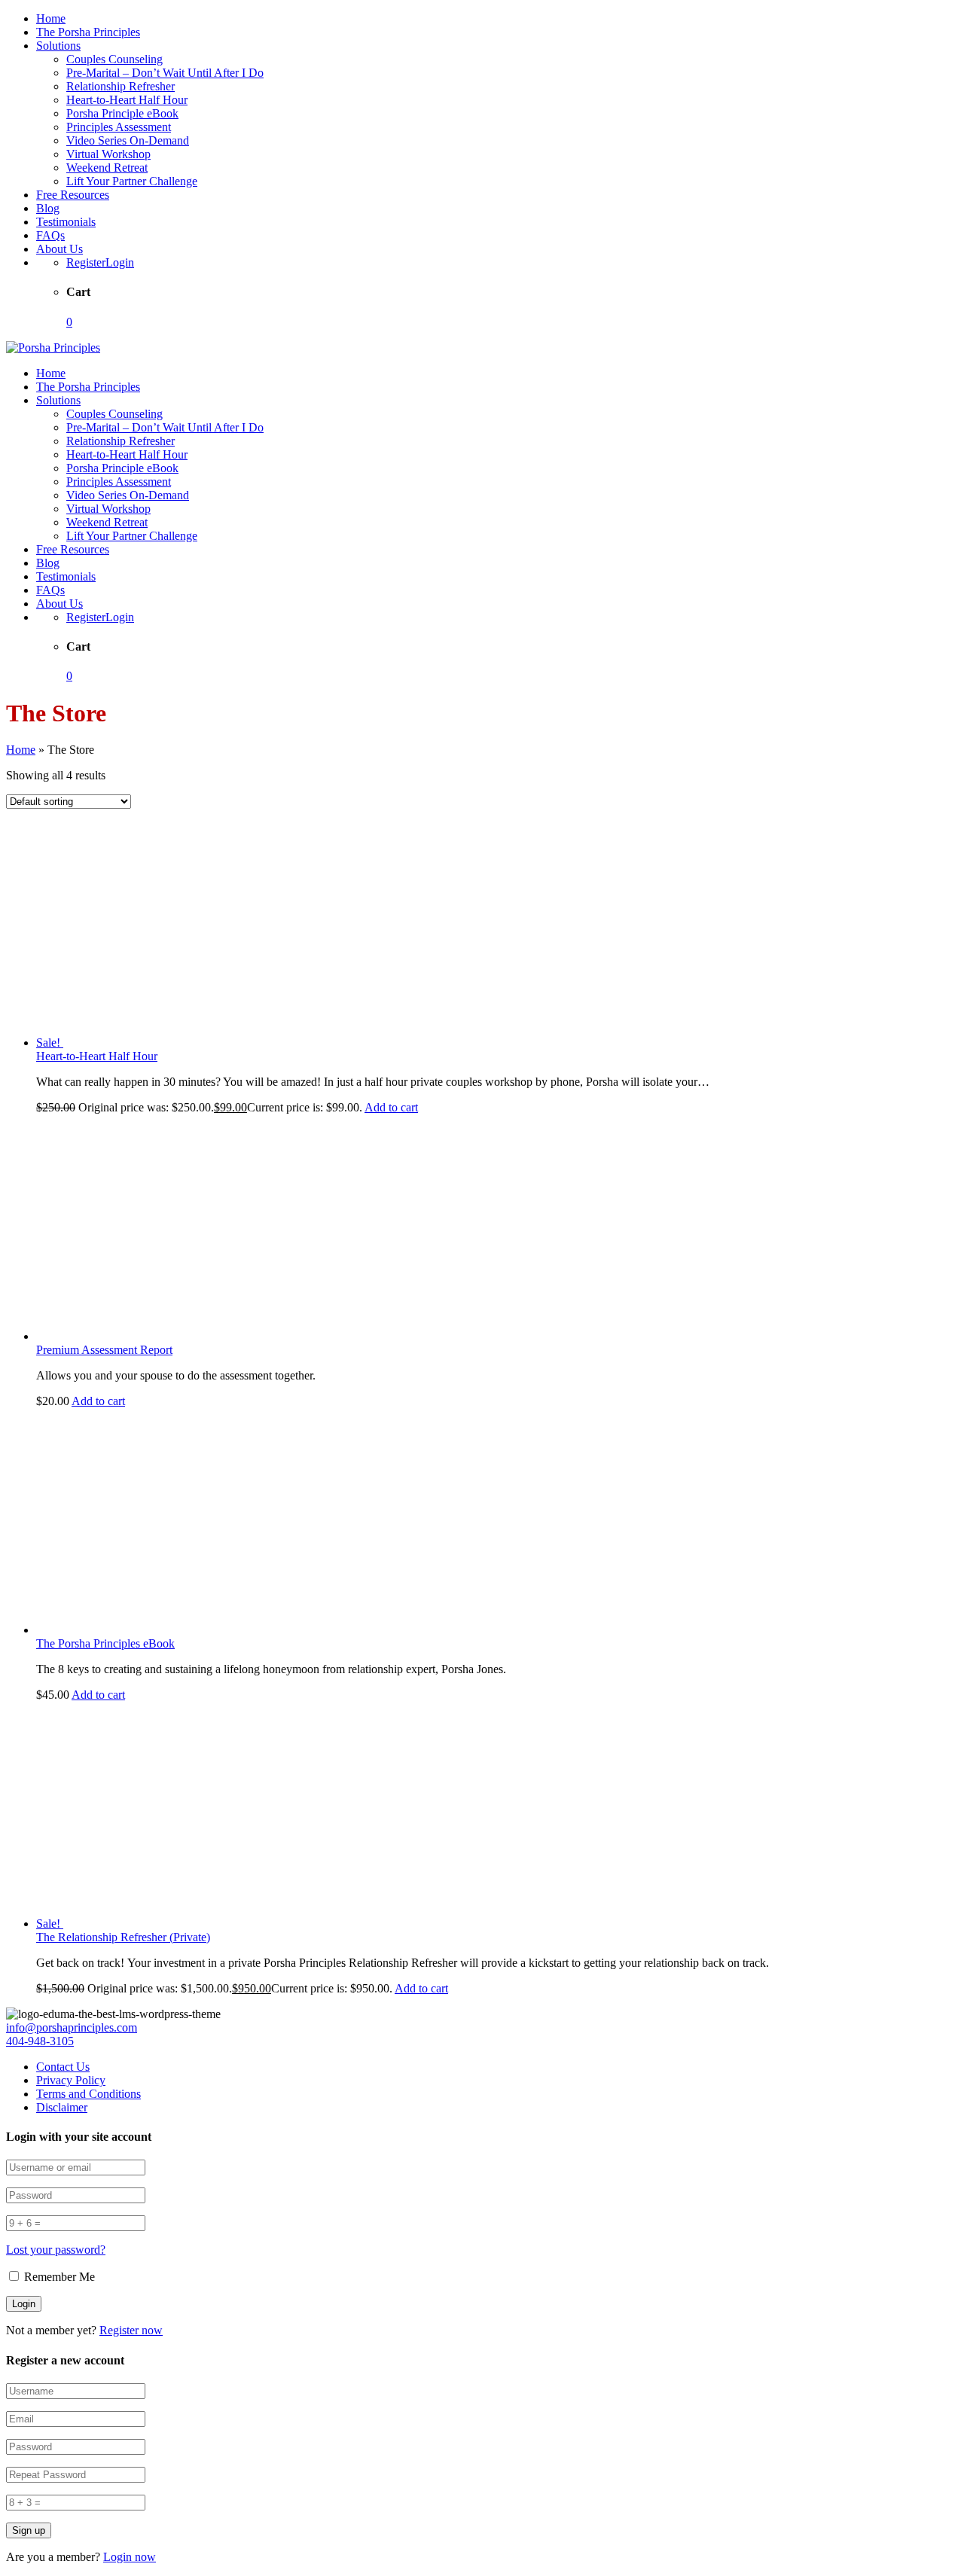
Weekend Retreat (107, 168)
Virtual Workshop (108, 154)
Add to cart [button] (391, 1107)
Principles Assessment (119, 127)
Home (51, 18)
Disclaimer (62, 2107)
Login (120, 262)
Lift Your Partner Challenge (132, 181)
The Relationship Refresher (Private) (123, 1937)
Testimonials (66, 222)
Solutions (58, 46)
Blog (48, 208)
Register (86, 262)
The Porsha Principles (88, 32)
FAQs (50, 235)
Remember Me (58, 2277)
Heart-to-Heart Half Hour (127, 100)
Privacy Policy (71, 2080)
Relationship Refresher (120, 86)
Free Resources (73, 195)
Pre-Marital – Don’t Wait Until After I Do (165, 73)
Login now (130, 2557)
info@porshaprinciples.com (72, 2027)
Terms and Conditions (88, 2094)
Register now (131, 2330)
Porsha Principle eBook (122, 113)
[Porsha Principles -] (53, 348)
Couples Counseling (114, 59)
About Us (59, 249)
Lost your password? (56, 2250)
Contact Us (63, 2067)
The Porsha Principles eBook (105, 1643)
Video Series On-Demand (128, 140)
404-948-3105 (40, 2041)
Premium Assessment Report (104, 1350)
